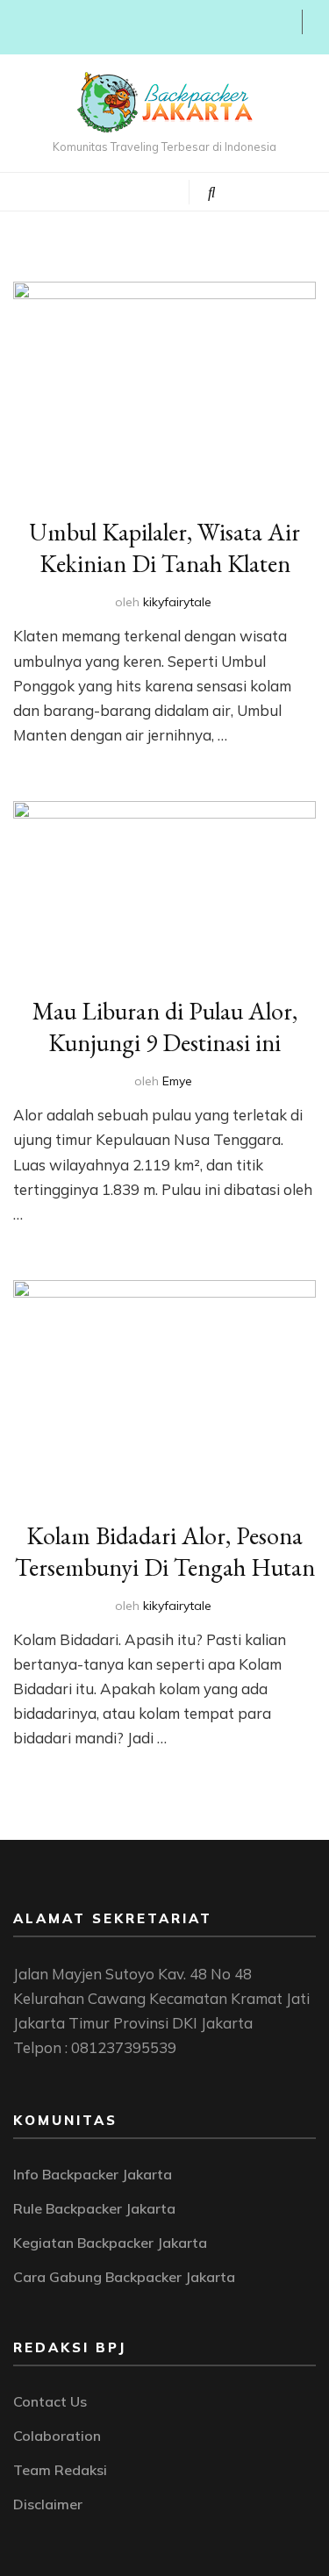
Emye (177, 1081)
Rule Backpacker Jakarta (94, 2208)
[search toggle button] (212, 192)
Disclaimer (48, 2504)
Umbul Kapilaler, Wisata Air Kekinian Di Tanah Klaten (164, 547)
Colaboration (57, 2436)
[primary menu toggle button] (100, 190)
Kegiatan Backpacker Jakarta (110, 2243)
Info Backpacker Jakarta (93, 2174)
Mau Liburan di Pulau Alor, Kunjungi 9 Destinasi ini (165, 1027)
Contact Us (50, 2401)
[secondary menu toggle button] (19, 27)
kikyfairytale (177, 602)
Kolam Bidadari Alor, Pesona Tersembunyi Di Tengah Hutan (165, 1551)
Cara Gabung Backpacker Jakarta (124, 2277)
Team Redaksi (60, 2470)
